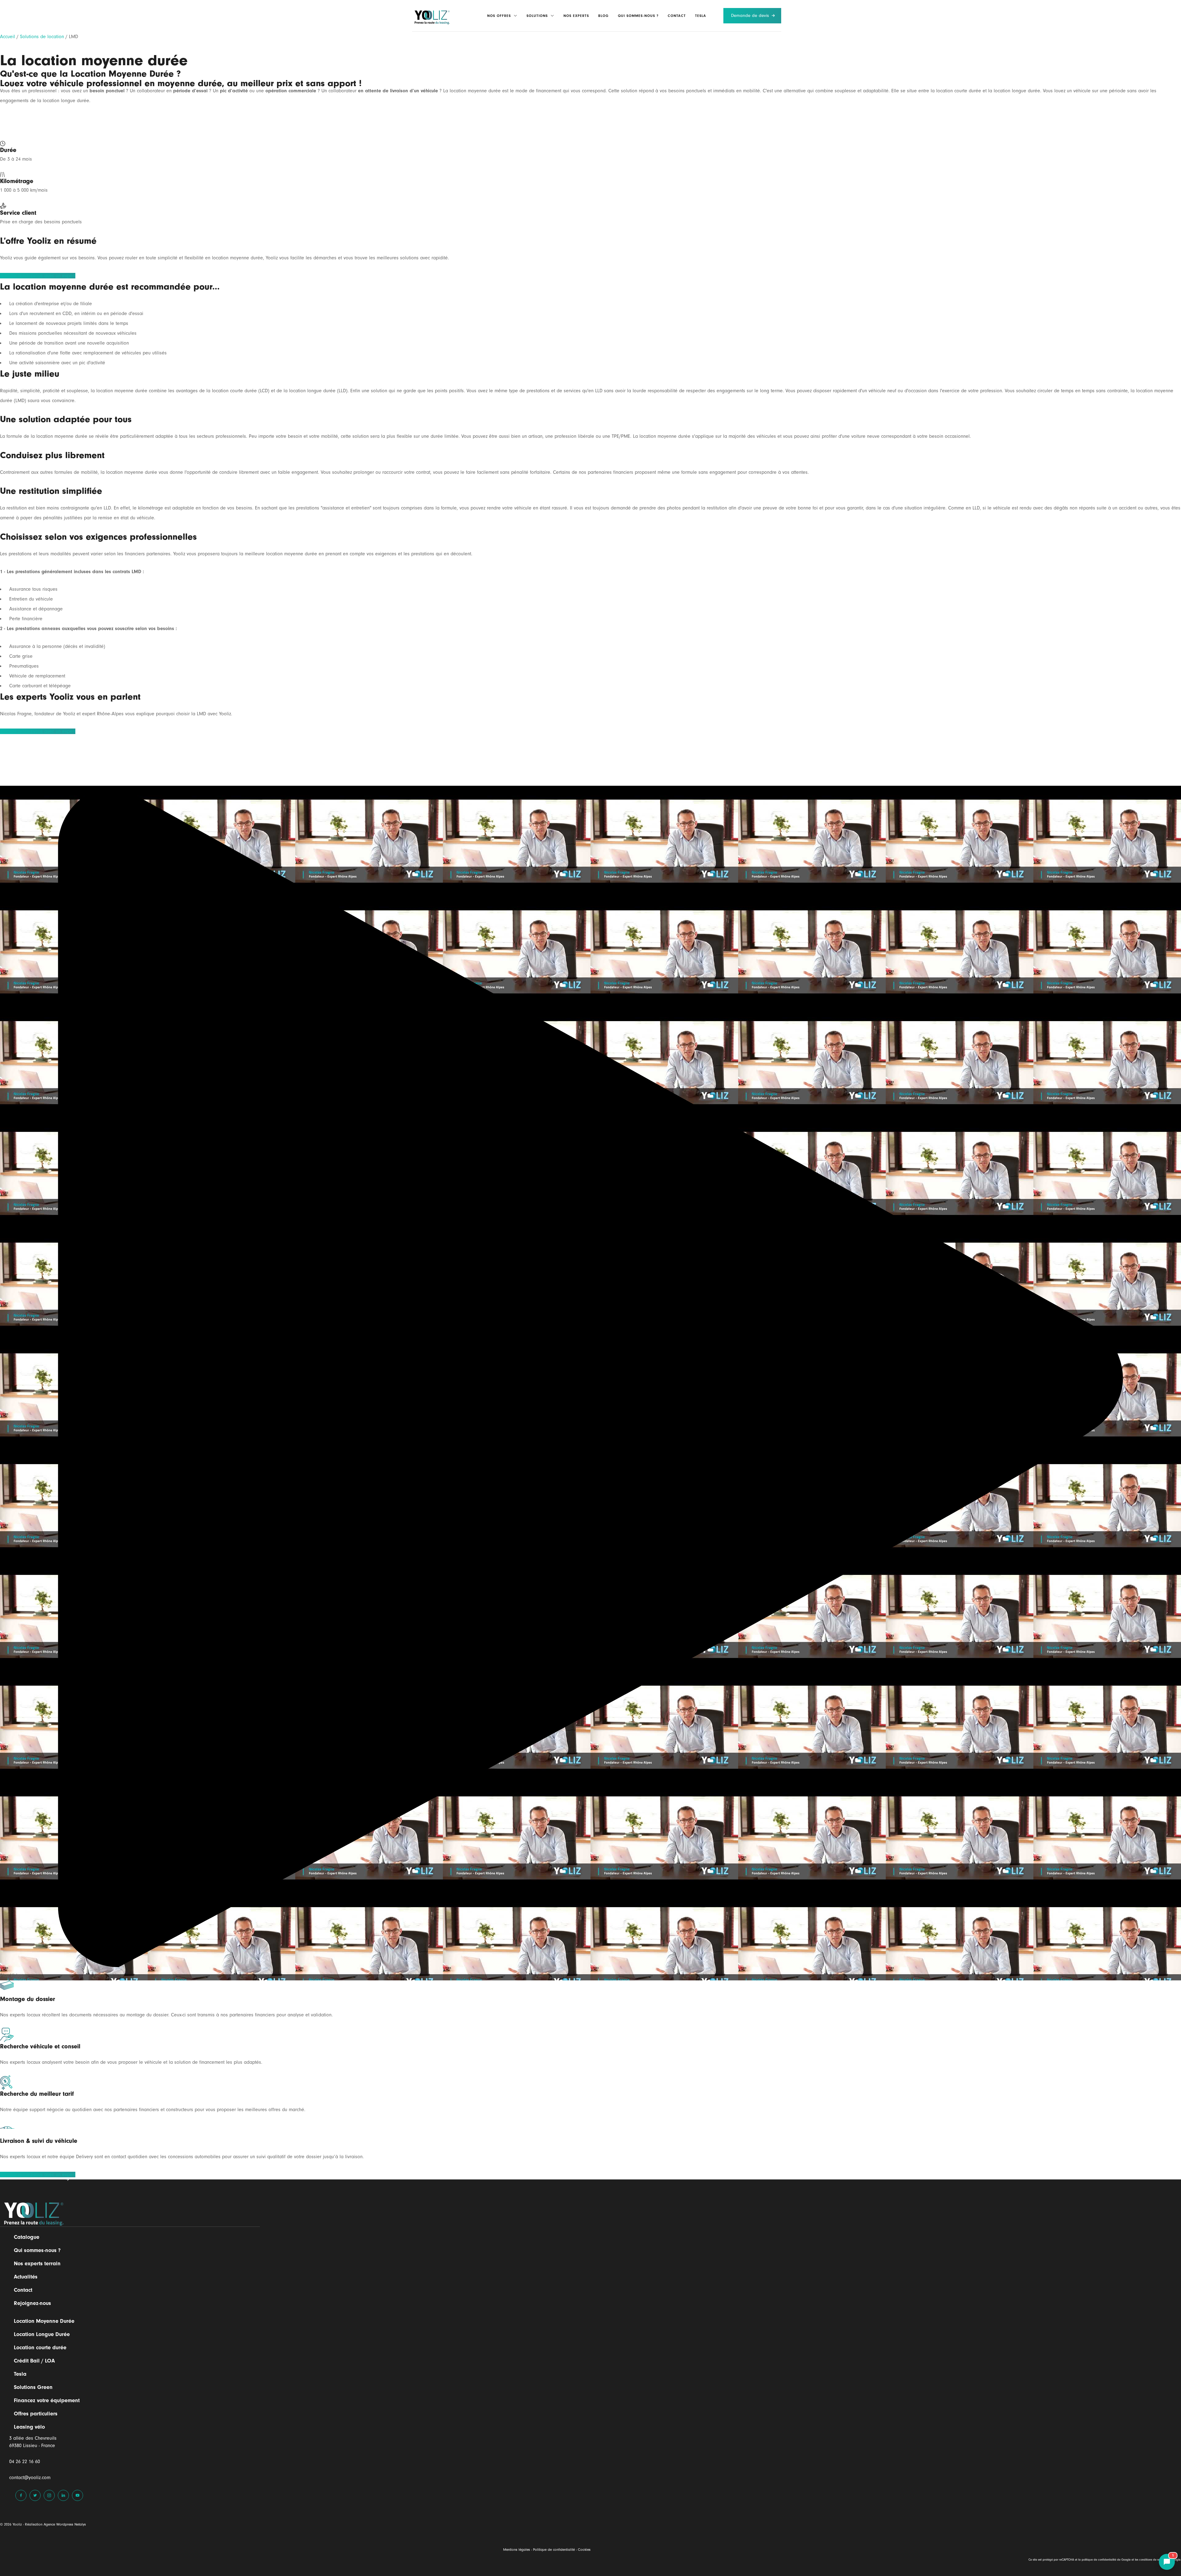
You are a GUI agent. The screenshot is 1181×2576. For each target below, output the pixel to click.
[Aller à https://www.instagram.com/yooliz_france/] (49, 2495)
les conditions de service (1150, 2560)
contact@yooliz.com (30, 2478)
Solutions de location (42, 37)
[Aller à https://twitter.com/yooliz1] (35, 2495)
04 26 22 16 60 (25, 2462)
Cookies (584, 2550)
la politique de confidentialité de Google (1104, 2560)
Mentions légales (517, 2550)
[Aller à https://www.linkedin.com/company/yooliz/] (63, 2495)
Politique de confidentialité (554, 2550)
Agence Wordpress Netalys (65, 2524)
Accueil (8, 37)
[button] (514, 16)
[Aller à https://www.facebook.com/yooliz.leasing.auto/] (21, 2495)
